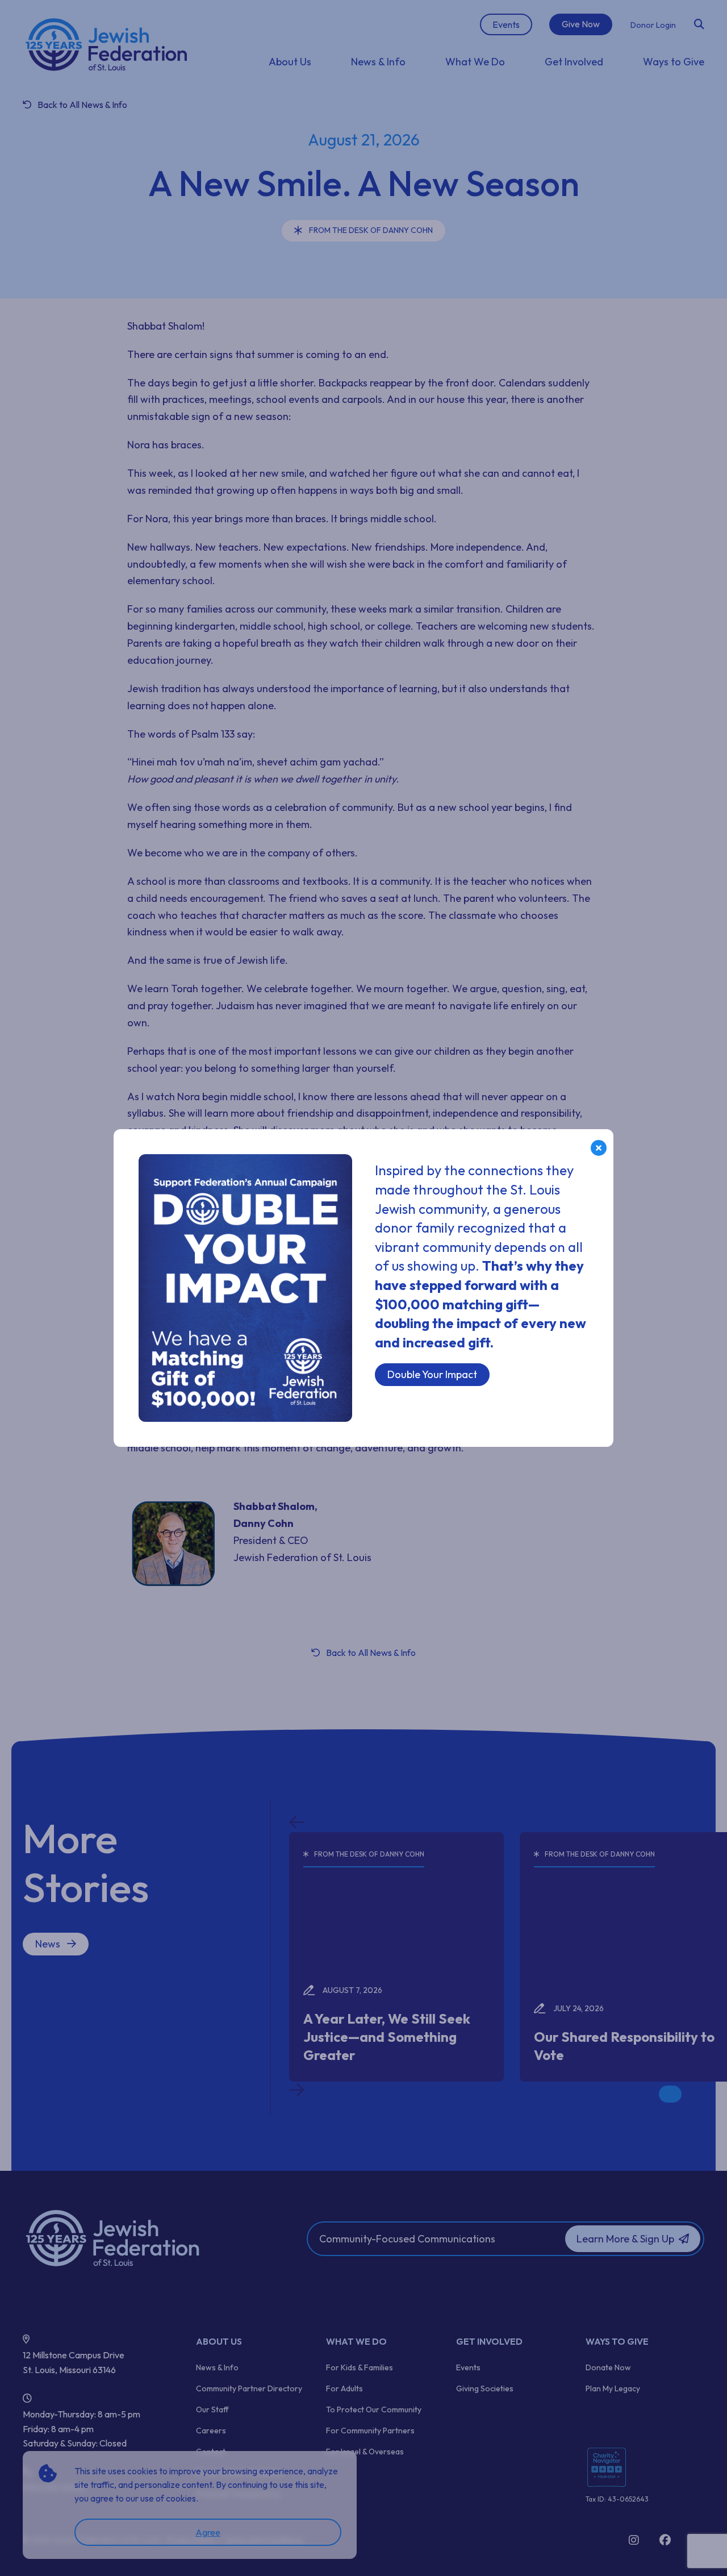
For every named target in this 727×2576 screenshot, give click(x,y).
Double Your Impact (432, 1374)
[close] (599, 1148)
